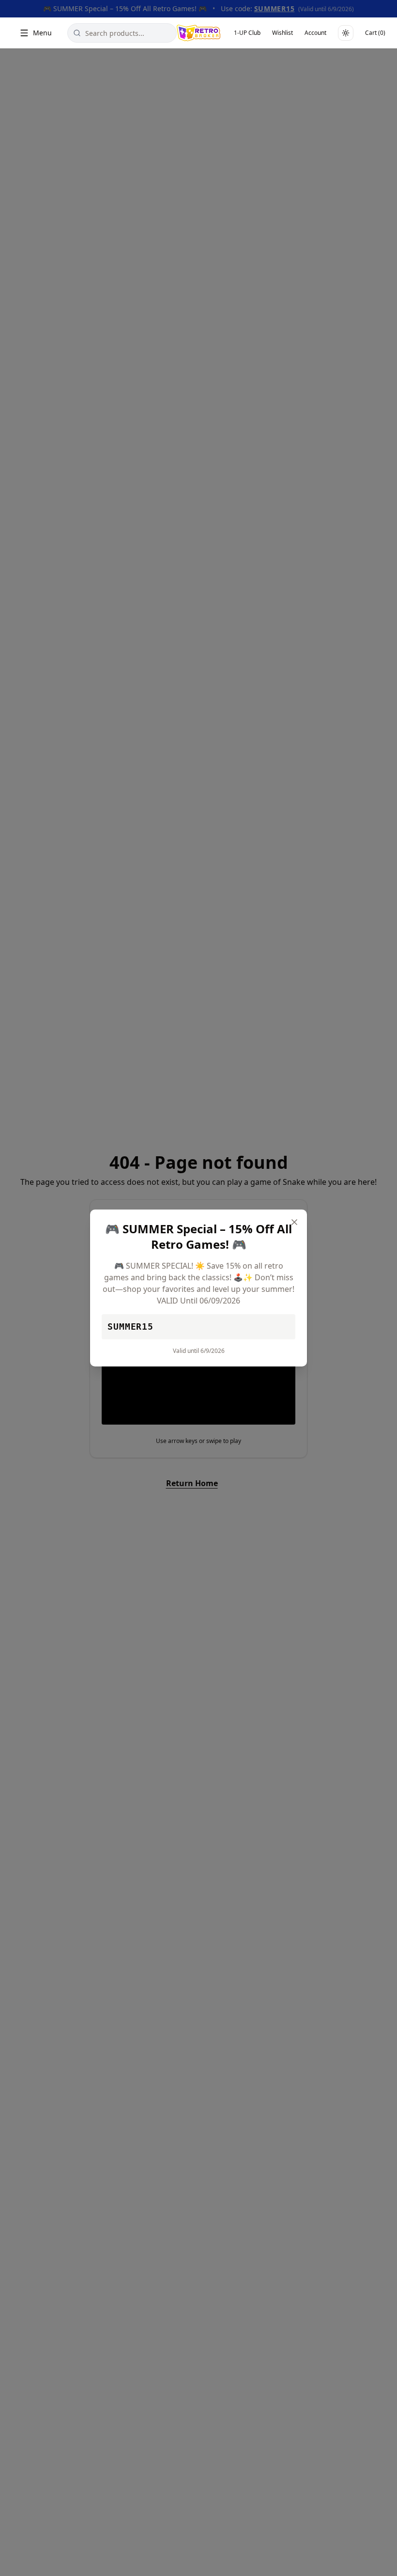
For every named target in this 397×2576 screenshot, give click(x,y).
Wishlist (282, 33)
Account (315, 33)
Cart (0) (375, 33)
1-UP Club (247, 33)
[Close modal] (294, 1222)
